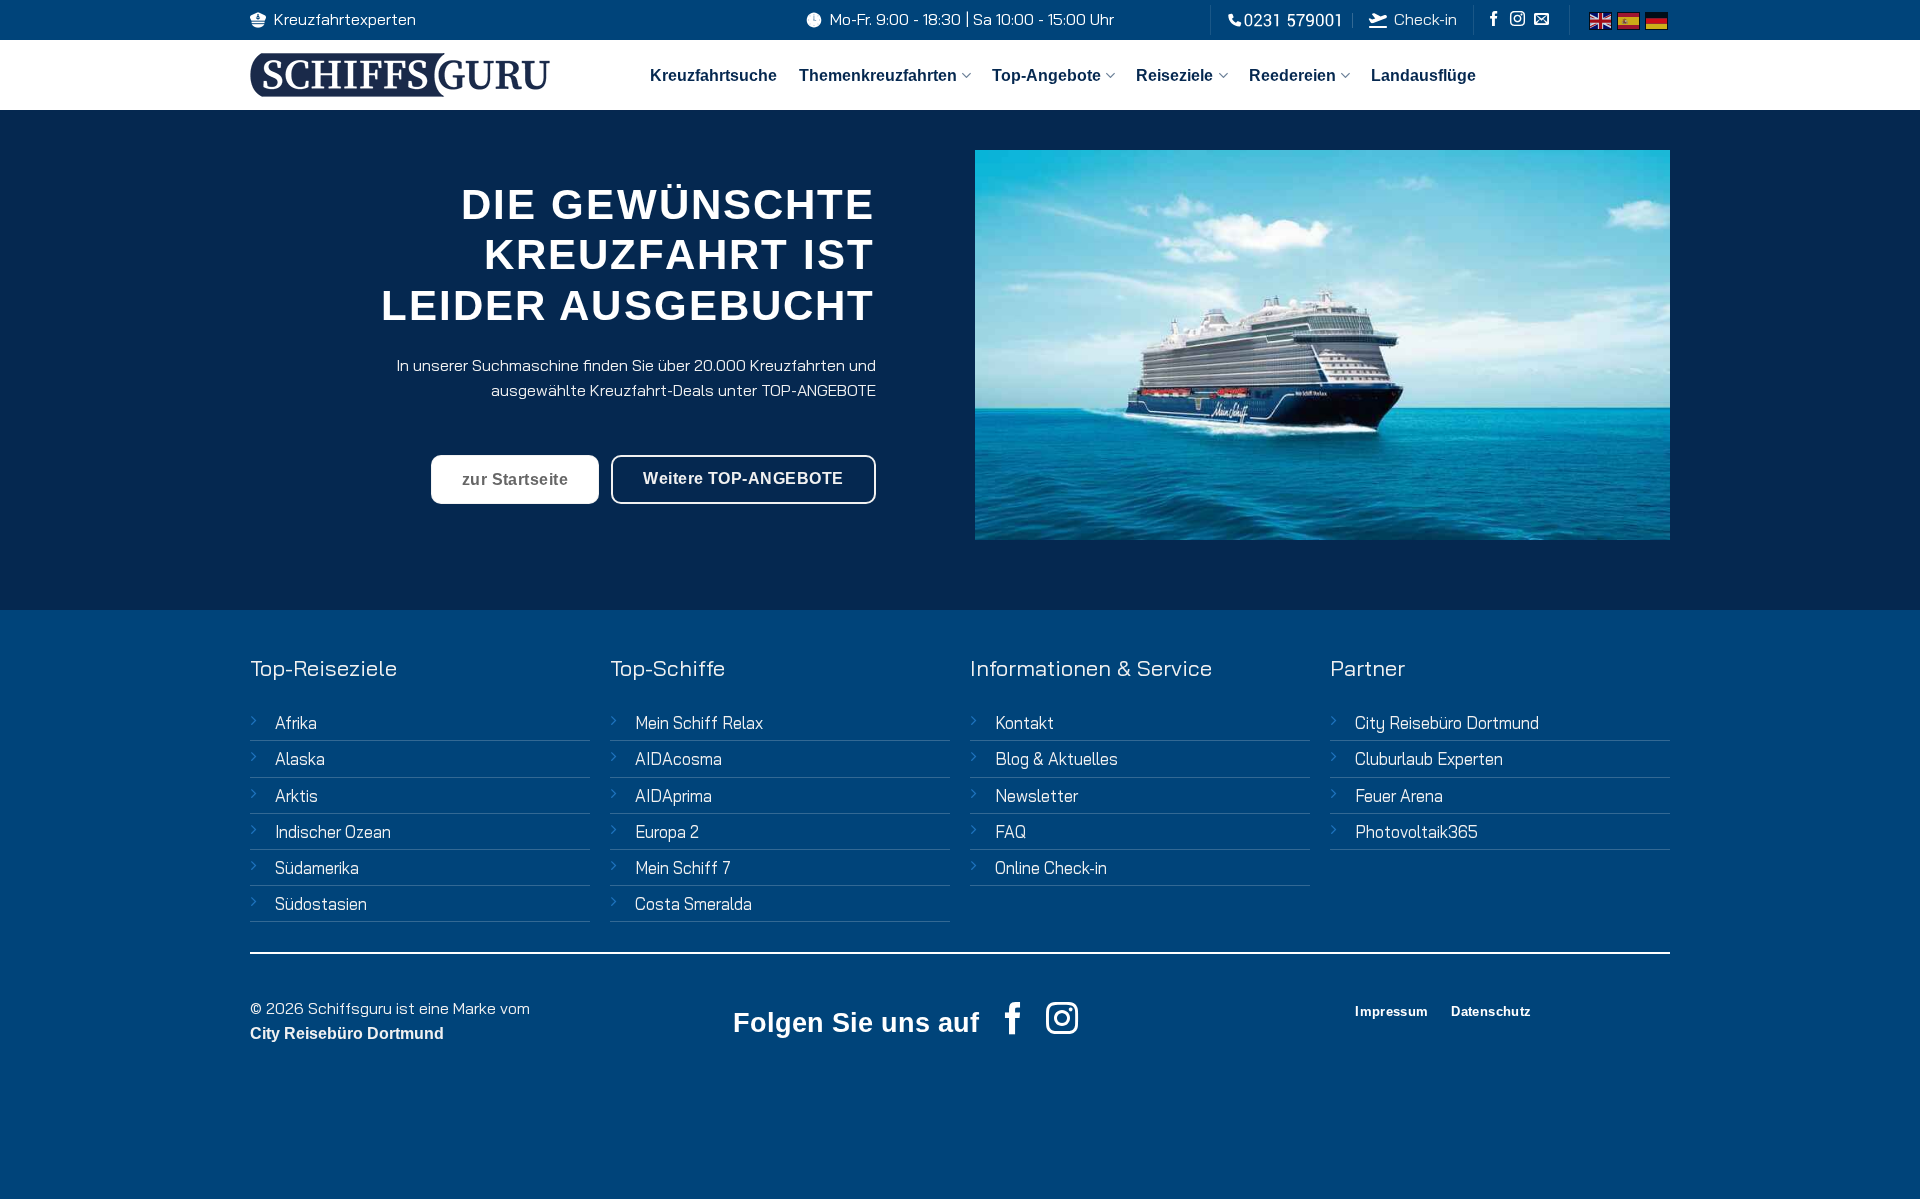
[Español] (1628, 19)
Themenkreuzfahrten (878, 75)
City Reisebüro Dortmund (1447, 722)
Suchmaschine (525, 365)
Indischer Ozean (333, 831)
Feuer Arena (1399, 795)
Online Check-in (1051, 867)
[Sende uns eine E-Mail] (1541, 19)
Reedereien (1292, 75)
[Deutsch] (1656, 19)
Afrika (296, 722)
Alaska (300, 758)
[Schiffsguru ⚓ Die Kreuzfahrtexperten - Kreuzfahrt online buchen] (435, 75)
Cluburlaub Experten (1429, 758)
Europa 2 (667, 831)
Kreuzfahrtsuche (713, 75)
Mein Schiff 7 (683, 867)
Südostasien (321, 903)
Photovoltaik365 (1416, 831)
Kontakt (1024, 722)
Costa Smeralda (693, 903)
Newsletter (1036, 795)
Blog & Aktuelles (1056, 758)
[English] (1600, 19)
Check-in (1425, 19)
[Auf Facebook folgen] (1493, 19)
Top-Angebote (1046, 75)
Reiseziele (1174, 75)
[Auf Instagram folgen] (1517, 19)
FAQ (1010, 831)
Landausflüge (1423, 75)
